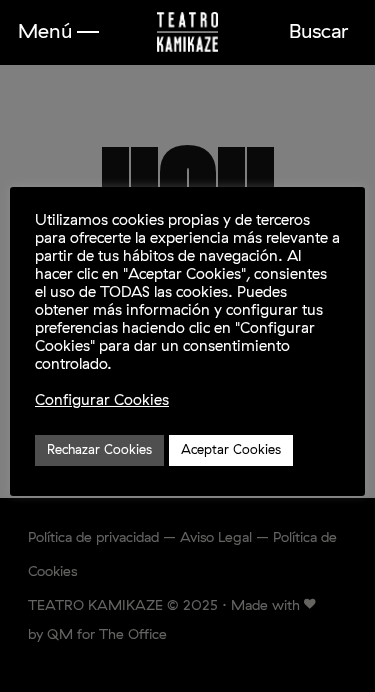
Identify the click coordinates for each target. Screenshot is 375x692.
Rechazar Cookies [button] (99, 450)
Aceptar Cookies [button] (231, 450)
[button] (58, 32)
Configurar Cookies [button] (102, 400)
